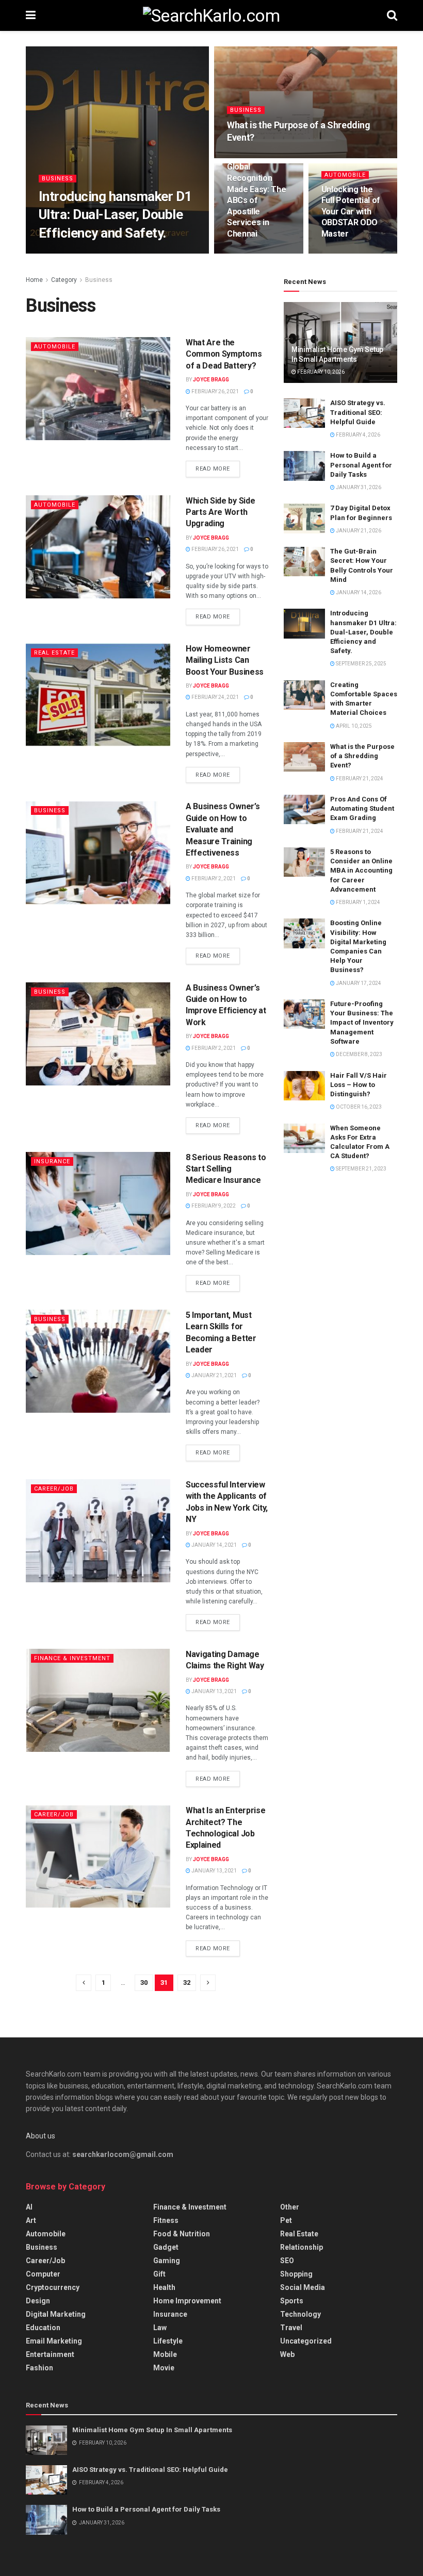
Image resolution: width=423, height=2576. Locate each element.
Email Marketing (54, 2341)
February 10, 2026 (320, 372)
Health (164, 2287)
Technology (300, 2314)
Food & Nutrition (182, 2234)
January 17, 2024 (358, 983)
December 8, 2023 (359, 1054)
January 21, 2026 (358, 531)
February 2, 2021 (213, 879)
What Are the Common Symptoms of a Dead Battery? (224, 354)
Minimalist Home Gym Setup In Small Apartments (152, 2430)
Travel (291, 2328)
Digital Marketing (56, 2314)
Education (43, 2328)
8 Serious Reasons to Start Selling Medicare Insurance (226, 1169)
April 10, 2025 (353, 726)
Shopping (296, 2274)
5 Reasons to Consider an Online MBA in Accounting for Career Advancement (361, 871)
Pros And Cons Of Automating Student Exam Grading (362, 808)
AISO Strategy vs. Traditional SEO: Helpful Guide (358, 412)
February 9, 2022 (213, 1206)
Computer (43, 2274)
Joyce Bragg (211, 380)
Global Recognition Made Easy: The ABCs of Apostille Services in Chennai (257, 200)
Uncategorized (306, 2341)
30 (144, 1983)
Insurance (52, 1161)
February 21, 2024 (256, 157)
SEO (287, 2261)
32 (187, 1983)
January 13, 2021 (214, 1691)
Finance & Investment (72, 1658)
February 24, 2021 (215, 697)
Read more (213, 469)
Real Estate (54, 653)
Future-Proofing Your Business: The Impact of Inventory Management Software (362, 1023)
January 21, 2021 (214, 1375)
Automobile (345, 175)
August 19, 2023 (253, 253)
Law (160, 2328)
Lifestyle (168, 2341)
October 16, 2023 (358, 1107)
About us (40, 2136)
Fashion (39, 2368)
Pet (286, 2220)
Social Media (303, 2287)
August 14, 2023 (347, 253)
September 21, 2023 (361, 1169)
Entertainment (50, 2354)
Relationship (302, 2247)
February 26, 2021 (215, 391)
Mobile (165, 2354)
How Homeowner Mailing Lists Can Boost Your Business (225, 660)
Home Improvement (187, 2301)
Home (34, 280)
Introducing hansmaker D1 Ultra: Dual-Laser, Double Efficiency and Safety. (115, 214)
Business (58, 179)
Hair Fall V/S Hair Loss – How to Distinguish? (359, 1085)
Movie (164, 2368)
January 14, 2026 (358, 592)
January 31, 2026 (358, 487)
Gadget (166, 2247)
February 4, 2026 (357, 435)
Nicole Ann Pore (69, 253)
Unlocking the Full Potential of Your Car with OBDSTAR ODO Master (351, 212)
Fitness (166, 2220)
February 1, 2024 (357, 902)
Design (38, 2301)
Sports (292, 2301)
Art (31, 2220)
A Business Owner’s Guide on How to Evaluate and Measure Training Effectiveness (223, 830)
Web (287, 2354)
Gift (159, 2274)
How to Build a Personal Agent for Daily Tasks (361, 465)
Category (64, 280)
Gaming (167, 2261)
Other (290, 2207)
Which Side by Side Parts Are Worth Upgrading (220, 512)
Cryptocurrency (53, 2287)
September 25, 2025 (127, 253)
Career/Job (54, 1489)
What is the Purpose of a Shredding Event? (362, 756)
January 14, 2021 (214, 1545)
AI (29, 2207)
